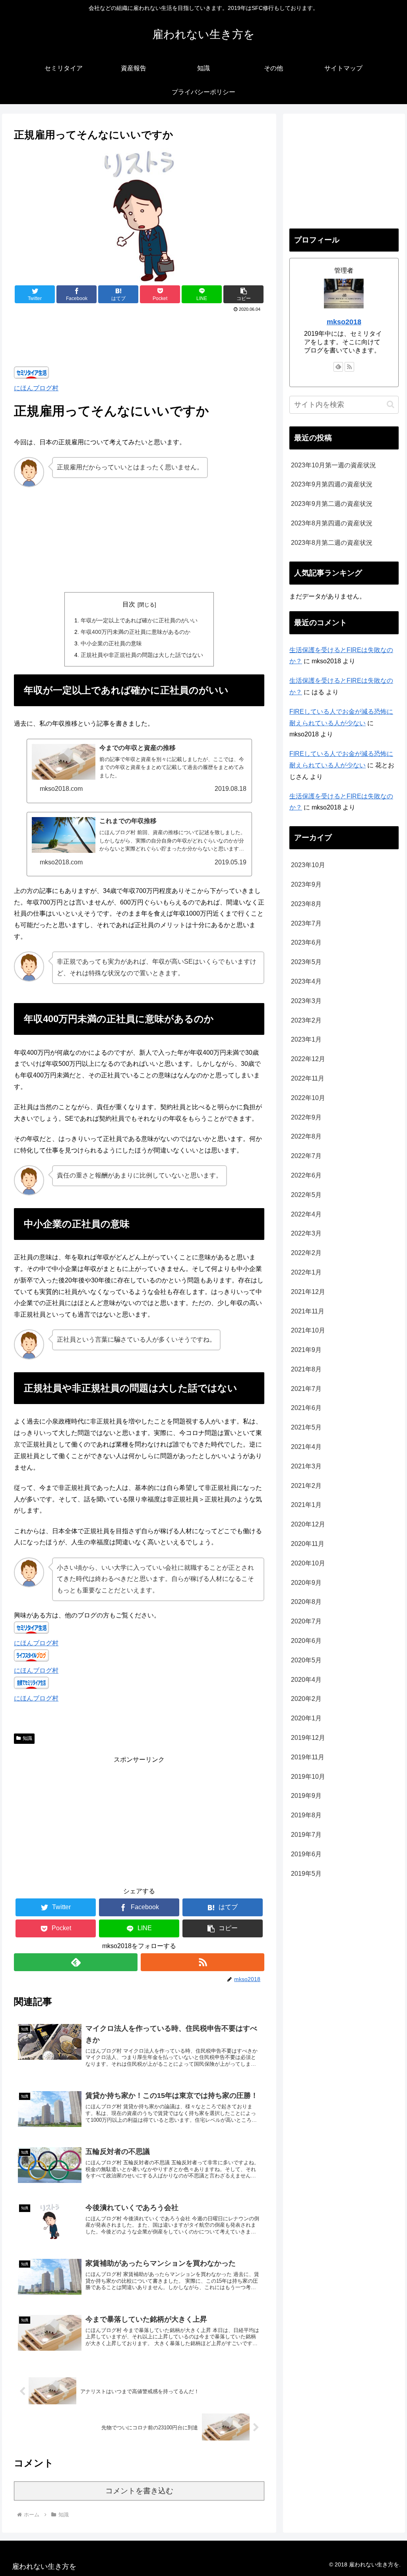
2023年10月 (308, 865)
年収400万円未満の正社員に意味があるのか (136, 632)
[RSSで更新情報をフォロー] (203, 1962)
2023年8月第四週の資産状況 (332, 523)
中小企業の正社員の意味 (111, 643)
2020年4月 (306, 1680)
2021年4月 (306, 1447)
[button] (243, 294)
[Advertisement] (139, 338)
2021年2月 (306, 1486)
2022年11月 (308, 1078)
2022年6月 (306, 1175)
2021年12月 (308, 1292)
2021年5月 (306, 1427)
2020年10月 (308, 1563)
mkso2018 (344, 322)
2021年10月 (308, 1330)
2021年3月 (306, 1466)
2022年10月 (308, 1098)
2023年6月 (306, 942)
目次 (129, 604)
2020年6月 (306, 1641)
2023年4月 (306, 981)
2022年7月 (306, 1156)
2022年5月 (306, 1195)
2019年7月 (306, 1835)
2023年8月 (306, 904)
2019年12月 (308, 1738)
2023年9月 (306, 884)
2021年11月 (308, 1311)
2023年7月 (306, 923)
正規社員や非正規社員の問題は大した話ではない (142, 655)
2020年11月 (308, 1544)
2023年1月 (306, 1039)
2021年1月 (306, 1505)
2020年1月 (306, 1718)
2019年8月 (306, 1815)
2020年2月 (306, 1699)
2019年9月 (306, 1796)
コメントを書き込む (139, 2491)
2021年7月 (306, 1389)
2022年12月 (308, 1059)
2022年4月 (306, 1214)
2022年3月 (306, 1233)
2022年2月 (306, 1253)
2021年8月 (306, 1369)
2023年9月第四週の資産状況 (332, 484)
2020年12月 (308, 1524)
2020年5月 (306, 1660)
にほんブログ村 (36, 388)
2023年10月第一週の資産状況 (333, 465)
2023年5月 (306, 962)
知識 (27, 1738)
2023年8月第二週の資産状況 (332, 543)
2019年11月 (308, 1757)
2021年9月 (306, 1350)
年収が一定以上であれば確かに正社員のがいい (139, 620)
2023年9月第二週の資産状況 (332, 504)
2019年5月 (306, 1874)
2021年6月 (306, 1408)
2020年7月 (306, 1621)
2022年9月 (306, 1117)
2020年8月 (306, 1602)
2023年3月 (306, 1001)
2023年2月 (306, 1020)
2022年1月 (306, 1272)
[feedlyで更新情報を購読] (76, 1962)
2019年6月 (306, 1854)
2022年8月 (306, 1136)
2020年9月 (306, 1583)
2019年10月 (308, 1777)
